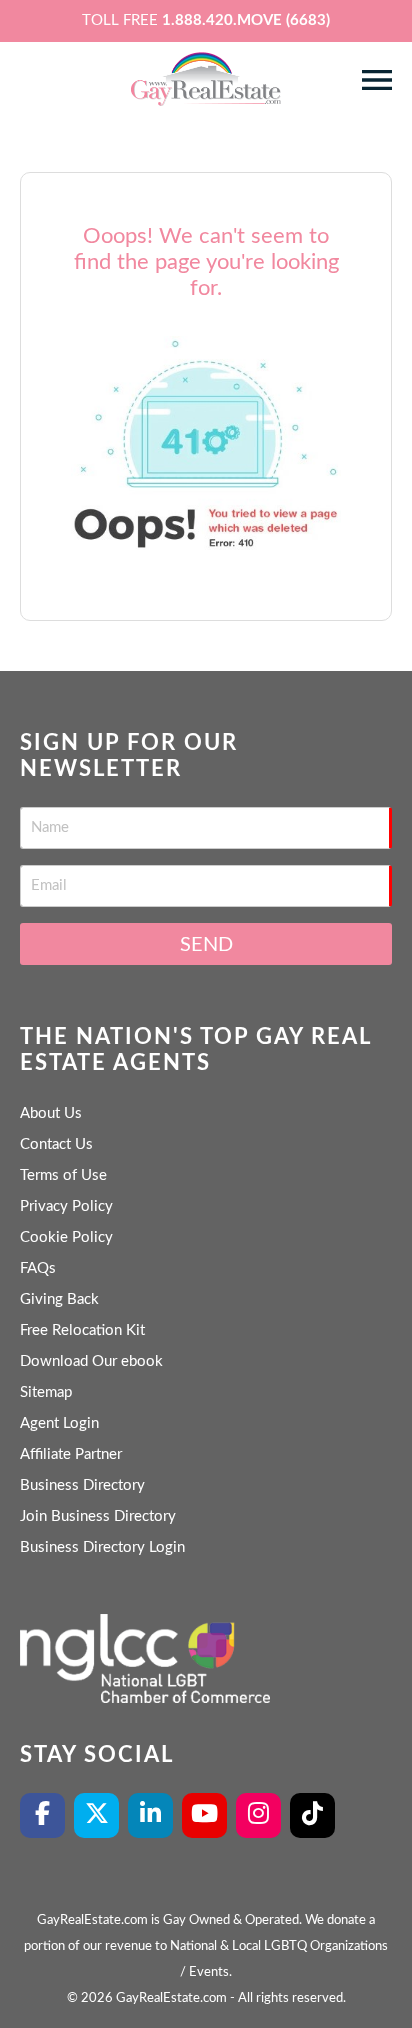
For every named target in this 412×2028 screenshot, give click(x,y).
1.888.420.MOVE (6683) (246, 20)
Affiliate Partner (71, 1454)
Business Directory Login (102, 1547)
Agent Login (59, 1423)
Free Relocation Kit (82, 1330)
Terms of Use (63, 1175)
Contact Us (56, 1144)
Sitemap (46, 1392)
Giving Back (59, 1299)
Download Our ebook (91, 1361)
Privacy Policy (66, 1206)
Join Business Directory (98, 1516)
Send (206, 945)
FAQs (38, 1268)
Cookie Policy (66, 1237)
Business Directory (82, 1485)
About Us (51, 1113)
